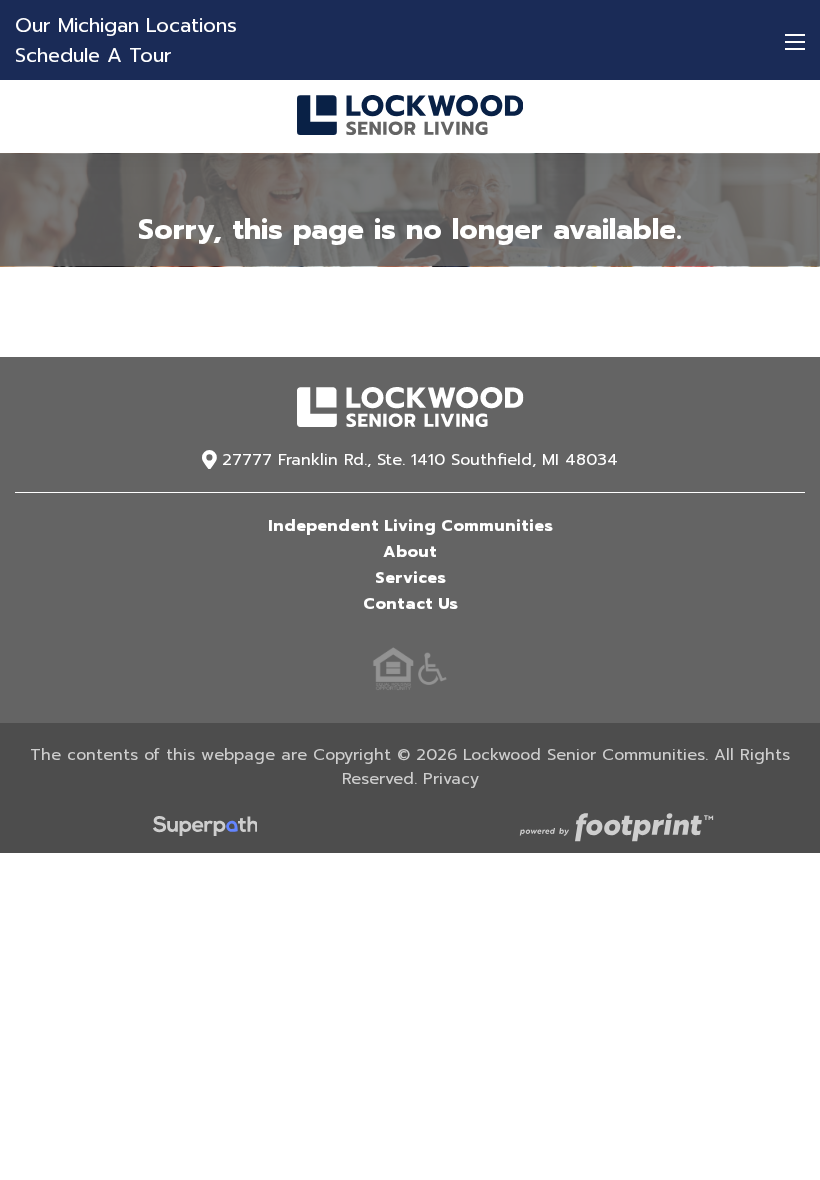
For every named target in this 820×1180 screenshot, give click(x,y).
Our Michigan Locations (126, 25)
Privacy (451, 779)
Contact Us (410, 604)
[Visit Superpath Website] (205, 829)
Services (410, 578)
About (410, 552)
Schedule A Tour (93, 55)
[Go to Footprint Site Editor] (615, 829)
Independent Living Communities (410, 526)
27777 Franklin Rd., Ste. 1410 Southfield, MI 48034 (420, 460)
